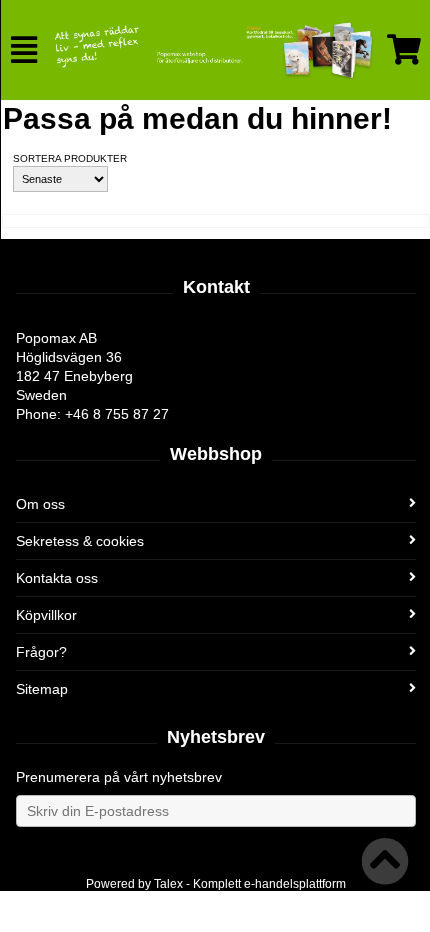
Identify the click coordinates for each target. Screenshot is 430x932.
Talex (168, 884)
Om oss (40, 504)
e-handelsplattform (295, 884)
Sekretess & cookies (80, 541)
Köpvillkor (46, 615)
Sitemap (42, 689)
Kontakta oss (57, 578)
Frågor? (41, 652)
